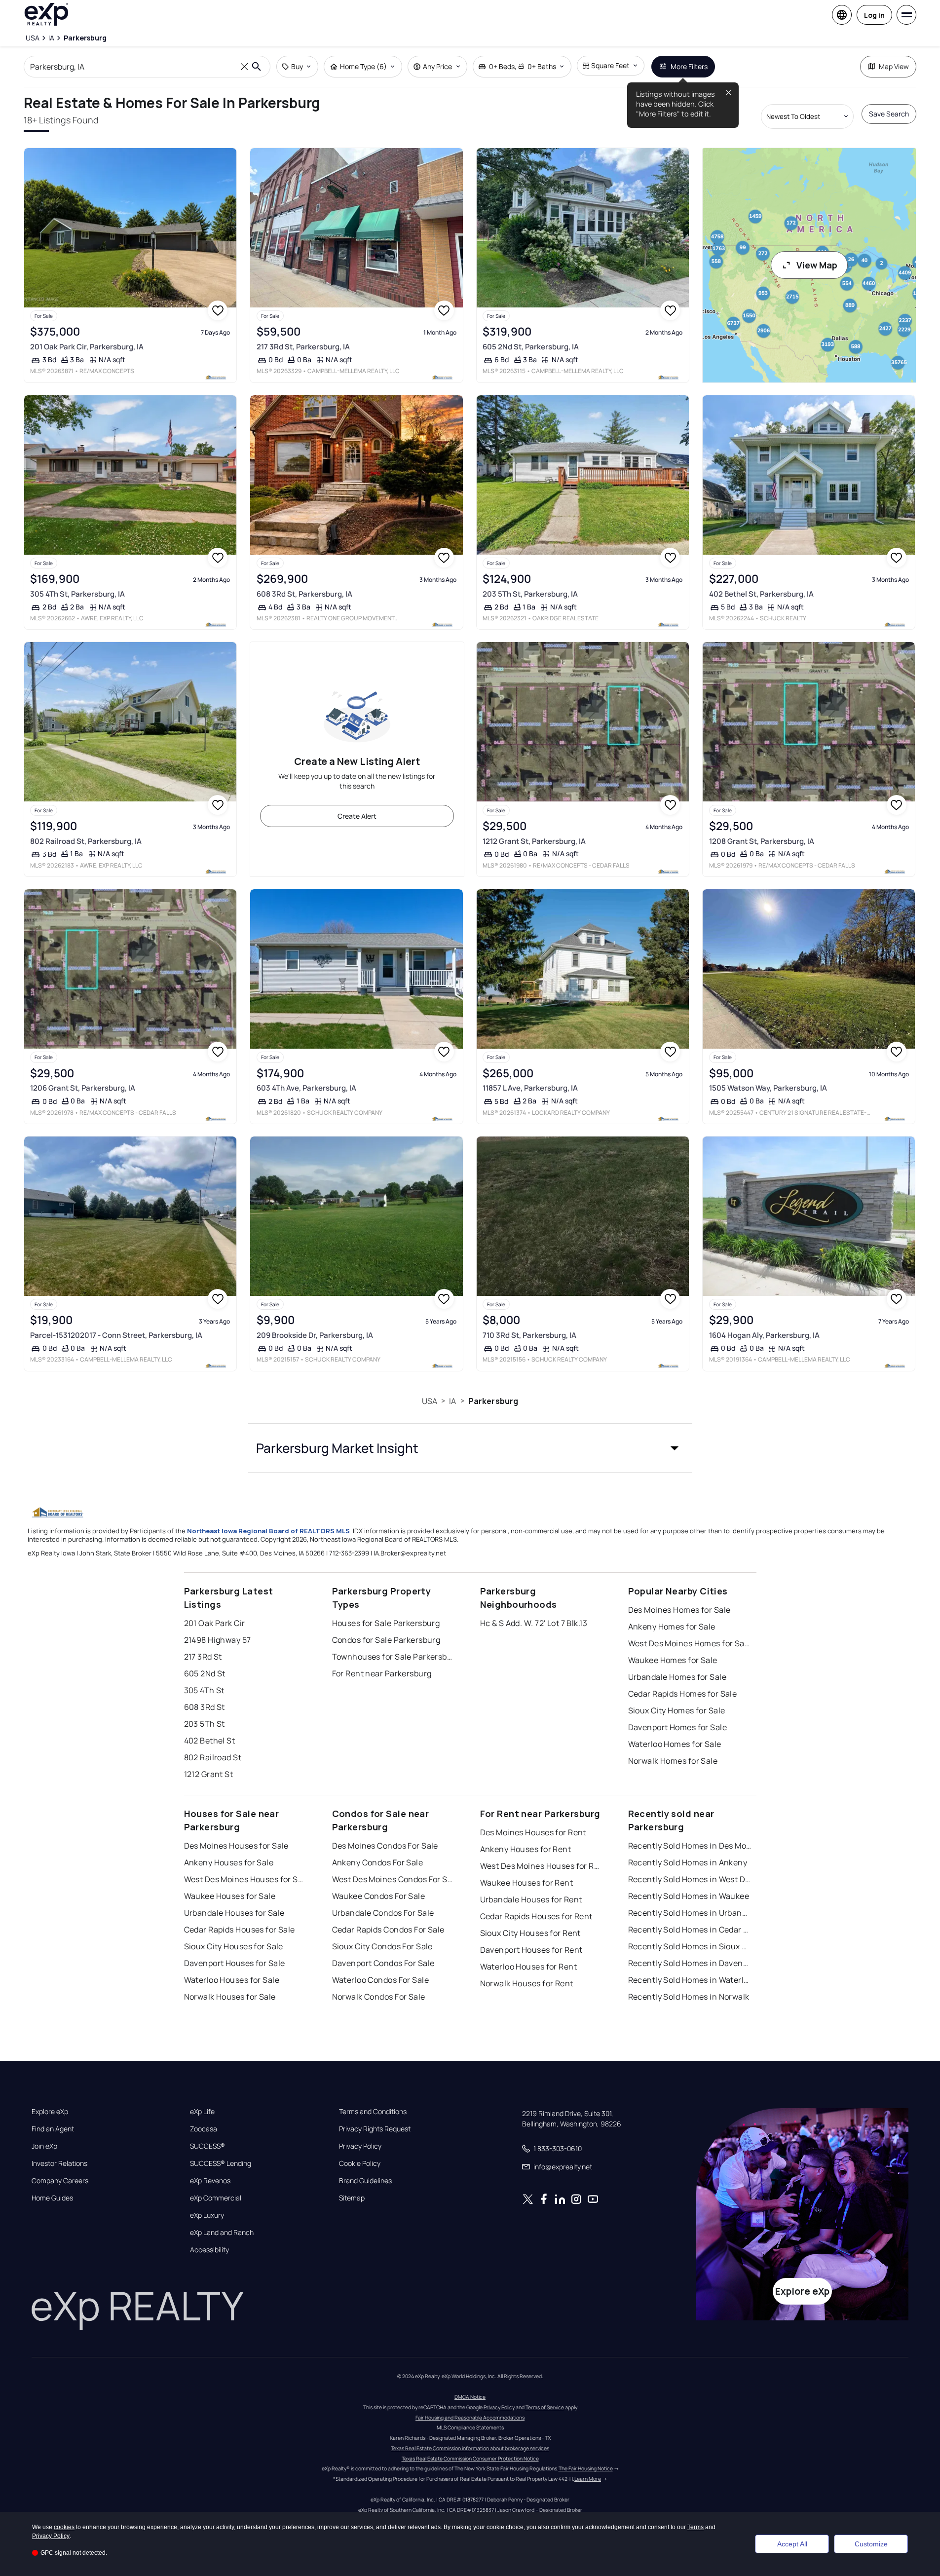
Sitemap (352, 2198)
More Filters (689, 66)
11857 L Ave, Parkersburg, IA (530, 1088)
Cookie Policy (360, 2163)
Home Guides (52, 2198)
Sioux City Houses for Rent (530, 1933)
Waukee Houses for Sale (230, 1896)
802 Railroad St (213, 1757)
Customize (871, 2544)
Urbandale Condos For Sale (383, 1913)
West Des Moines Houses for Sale (246, 1879)
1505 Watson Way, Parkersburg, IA (768, 1088)
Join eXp (44, 2146)
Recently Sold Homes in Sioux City (690, 1946)
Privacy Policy (360, 2146)
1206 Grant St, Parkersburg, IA (83, 1088)
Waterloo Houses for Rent (529, 1967)
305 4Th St (204, 1690)
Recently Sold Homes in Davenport (690, 1963)
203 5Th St (205, 1724)
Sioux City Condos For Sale (382, 1946)
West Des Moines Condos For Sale (394, 1879)
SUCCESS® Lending (221, 2163)
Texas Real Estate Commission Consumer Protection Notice (470, 2459)
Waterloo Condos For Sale (381, 1980)
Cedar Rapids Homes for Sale (683, 1694)
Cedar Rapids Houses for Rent (536, 1916)
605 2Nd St (205, 1673)
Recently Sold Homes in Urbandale (690, 1913)
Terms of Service (545, 2407)
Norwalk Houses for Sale (230, 1997)
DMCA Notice (470, 2397)
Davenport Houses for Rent (531, 1950)
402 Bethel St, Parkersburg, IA (761, 594)
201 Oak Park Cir (215, 1623)
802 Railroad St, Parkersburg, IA (86, 841)
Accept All (792, 2544)
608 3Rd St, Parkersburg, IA (304, 594)
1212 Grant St (209, 1774)
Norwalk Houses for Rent (527, 1983)
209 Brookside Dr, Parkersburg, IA (315, 1335)
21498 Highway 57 (218, 1640)
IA (452, 1401)
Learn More (588, 2479)
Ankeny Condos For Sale (378, 1862)
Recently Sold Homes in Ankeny (688, 1862)
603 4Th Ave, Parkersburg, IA (306, 1088)
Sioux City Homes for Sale (677, 1710)
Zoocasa (204, 2129)
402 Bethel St (210, 1741)
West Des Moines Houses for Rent (542, 1866)
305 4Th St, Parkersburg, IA (77, 594)
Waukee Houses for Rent (527, 1883)
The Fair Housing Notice (586, 2468)
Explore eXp (50, 2112)
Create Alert (357, 816)
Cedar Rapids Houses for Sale (240, 1930)
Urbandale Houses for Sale (234, 1913)
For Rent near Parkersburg (382, 1673)
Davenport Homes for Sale (678, 1727)
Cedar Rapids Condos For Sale (388, 1930)
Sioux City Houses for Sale (234, 1946)
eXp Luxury (207, 2215)
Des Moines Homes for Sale (679, 1610)
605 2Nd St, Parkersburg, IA (531, 347)
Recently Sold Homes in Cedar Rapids (690, 1930)
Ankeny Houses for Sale (229, 1862)
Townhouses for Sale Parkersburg (394, 1657)
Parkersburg (493, 1401)
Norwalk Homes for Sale (673, 1761)
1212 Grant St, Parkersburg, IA (534, 841)
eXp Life (202, 2112)
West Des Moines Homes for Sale (690, 1643)
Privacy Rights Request (375, 2129)
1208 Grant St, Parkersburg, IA (762, 841)
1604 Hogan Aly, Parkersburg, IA (764, 1335)
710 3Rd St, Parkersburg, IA (529, 1335)
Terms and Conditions (373, 2112)
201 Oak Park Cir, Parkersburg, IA (87, 347)
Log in (874, 15)
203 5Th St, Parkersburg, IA (530, 594)
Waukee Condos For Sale (379, 1896)
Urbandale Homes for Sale (677, 1677)
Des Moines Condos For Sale (385, 1846)
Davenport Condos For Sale (383, 1963)
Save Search (889, 114)
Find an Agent (53, 2129)
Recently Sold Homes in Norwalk (689, 1997)
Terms (696, 2527)
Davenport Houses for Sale (235, 1963)
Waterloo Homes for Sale (675, 1744)
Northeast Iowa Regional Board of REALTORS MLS (268, 1531)
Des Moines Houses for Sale (236, 1846)
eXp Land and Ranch (222, 2233)
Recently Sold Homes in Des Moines (690, 1846)
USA (430, 1401)
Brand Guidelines (365, 2181)
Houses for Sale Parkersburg (386, 1623)
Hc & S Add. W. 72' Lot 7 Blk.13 (534, 1623)
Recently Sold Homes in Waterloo (690, 1980)
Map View (894, 66)
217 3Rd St (203, 1657)
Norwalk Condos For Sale (379, 1997)
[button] (470, 1448)
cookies (64, 2527)
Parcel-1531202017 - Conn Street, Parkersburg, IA (116, 1335)
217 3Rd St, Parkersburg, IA (303, 347)
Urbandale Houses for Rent (531, 1899)
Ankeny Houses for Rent (526, 1849)
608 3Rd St (205, 1707)
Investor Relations (59, 2163)
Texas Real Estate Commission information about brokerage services (470, 2448)
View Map (817, 265)
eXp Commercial (216, 2198)
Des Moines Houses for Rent (533, 1832)
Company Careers (60, 2181)
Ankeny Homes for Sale (672, 1627)
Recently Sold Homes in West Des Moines (690, 1879)
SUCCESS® (207, 2146)
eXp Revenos (210, 2181)
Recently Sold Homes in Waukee (689, 1896)
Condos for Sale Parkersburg (386, 1640)
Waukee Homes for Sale (673, 1660)
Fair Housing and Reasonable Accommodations (470, 2418)
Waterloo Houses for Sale (232, 1980)
